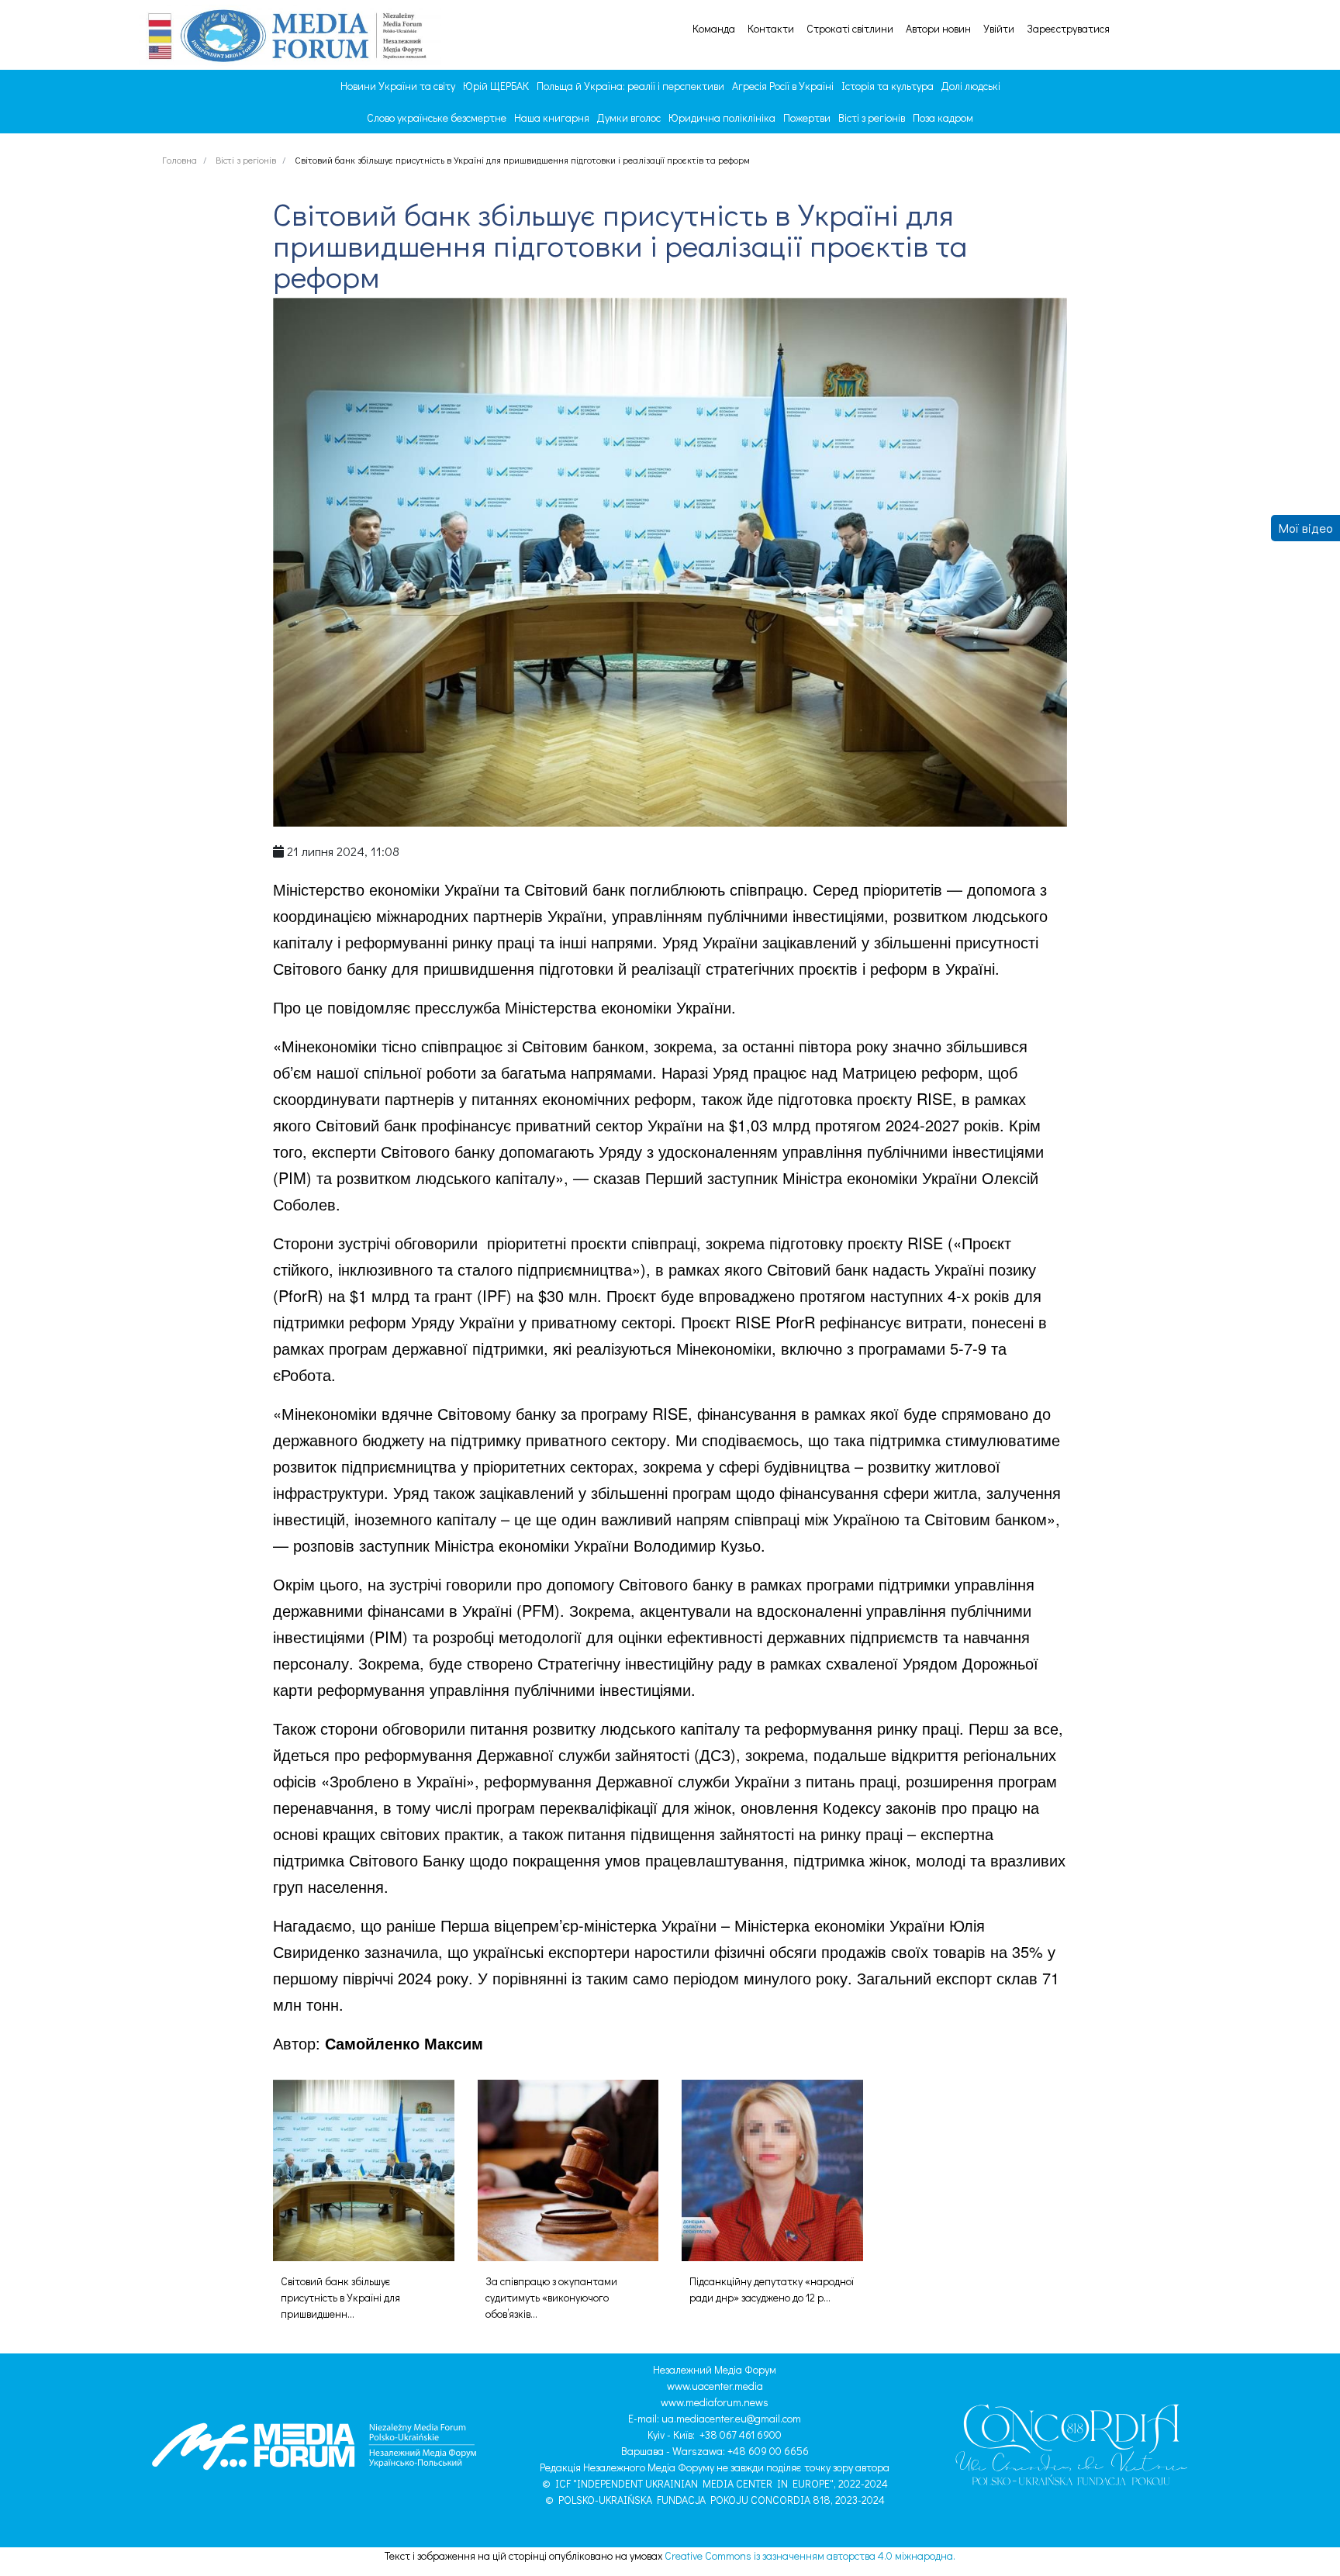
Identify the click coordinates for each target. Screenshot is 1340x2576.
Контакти (771, 29)
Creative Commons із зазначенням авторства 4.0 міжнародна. (810, 2555)
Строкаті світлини (850, 29)
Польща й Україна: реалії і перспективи (630, 86)
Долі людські (971, 86)
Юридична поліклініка (722, 117)
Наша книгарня (552, 117)
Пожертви (807, 117)
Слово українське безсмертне (437, 117)
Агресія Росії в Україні (783, 86)
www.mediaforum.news (715, 2402)
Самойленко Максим (404, 2043)
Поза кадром (943, 117)
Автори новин (938, 29)
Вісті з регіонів (872, 117)
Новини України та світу (398, 86)
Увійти (999, 29)
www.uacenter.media (715, 2386)
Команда (714, 29)
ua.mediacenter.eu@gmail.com (731, 2418)
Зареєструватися (1068, 29)
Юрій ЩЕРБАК (496, 86)
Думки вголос (629, 117)
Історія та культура (888, 86)
